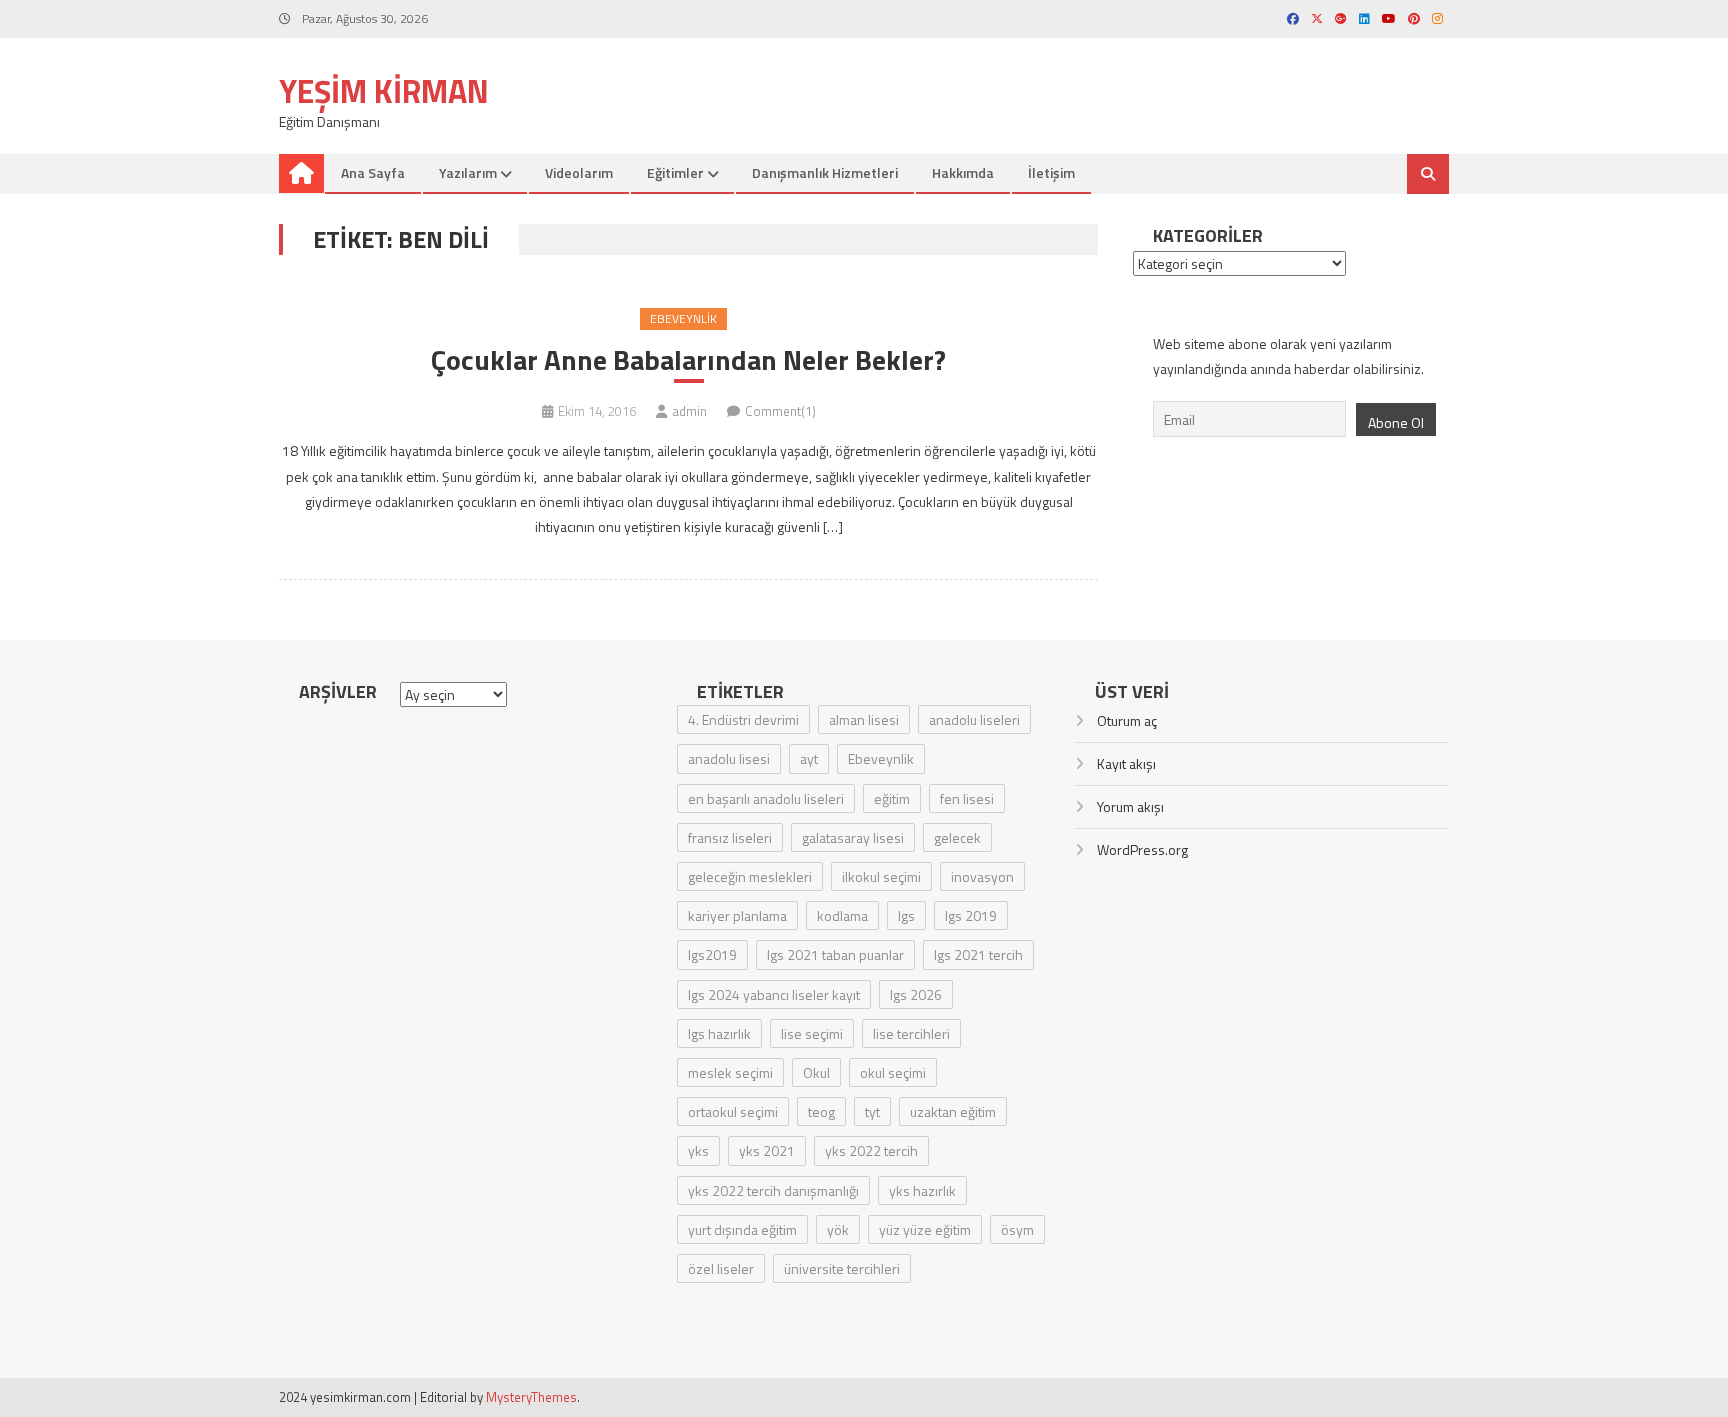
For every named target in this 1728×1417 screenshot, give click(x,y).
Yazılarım (468, 172)
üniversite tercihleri (842, 1268)
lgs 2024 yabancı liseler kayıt (774, 994)
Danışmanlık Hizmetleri (825, 172)
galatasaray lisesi (853, 837)
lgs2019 (712, 954)
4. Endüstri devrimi (743, 719)
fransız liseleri (730, 837)
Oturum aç (1127, 720)
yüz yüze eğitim (925, 1229)
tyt (872, 1111)
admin (689, 411)
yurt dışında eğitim (742, 1229)
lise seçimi (812, 1033)
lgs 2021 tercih (978, 954)
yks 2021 (767, 1150)
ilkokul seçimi (881, 876)
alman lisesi (864, 719)
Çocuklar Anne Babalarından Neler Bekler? (688, 360)
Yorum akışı (1130, 806)
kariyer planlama (737, 915)
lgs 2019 (971, 915)
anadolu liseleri (974, 719)
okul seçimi (893, 1072)
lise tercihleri (911, 1033)
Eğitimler (675, 172)
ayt (809, 758)
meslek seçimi (730, 1072)
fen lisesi (967, 798)
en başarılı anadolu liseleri (766, 798)
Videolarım (579, 172)
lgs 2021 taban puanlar (835, 954)
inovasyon (982, 876)
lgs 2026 (916, 994)
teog (821, 1111)
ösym (1017, 1229)
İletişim (1051, 172)
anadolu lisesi (729, 758)
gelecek (957, 837)
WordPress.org (1142, 849)
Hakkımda (963, 172)
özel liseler (721, 1268)
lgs (906, 915)
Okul (816, 1072)
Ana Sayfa (373, 172)
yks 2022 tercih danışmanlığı (773, 1190)
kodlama (842, 915)
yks (698, 1150)
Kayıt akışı (1126, 763)
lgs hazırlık (719, 1033)
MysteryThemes (531, 1397)
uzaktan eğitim (953, 1111)
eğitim (892, 798)
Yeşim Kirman (384, 91)
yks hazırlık (922, 1190)
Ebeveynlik (683, 318)
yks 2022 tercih (871, 1150)
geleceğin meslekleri (750, 876)
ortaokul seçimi (733, 1111)
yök (838, 1229)
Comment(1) (780, 411)
